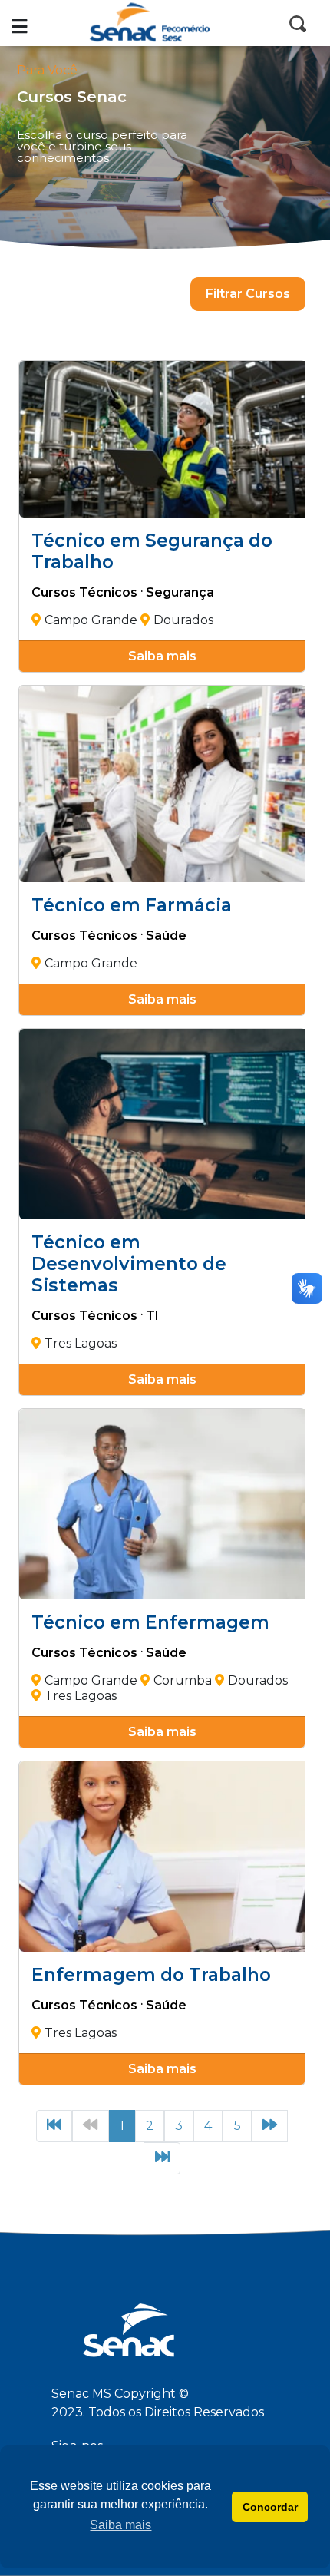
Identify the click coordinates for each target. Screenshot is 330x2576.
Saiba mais (162, 656)
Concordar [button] (270, 2507)
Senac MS (165, 23)
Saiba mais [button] (120, 2525)
